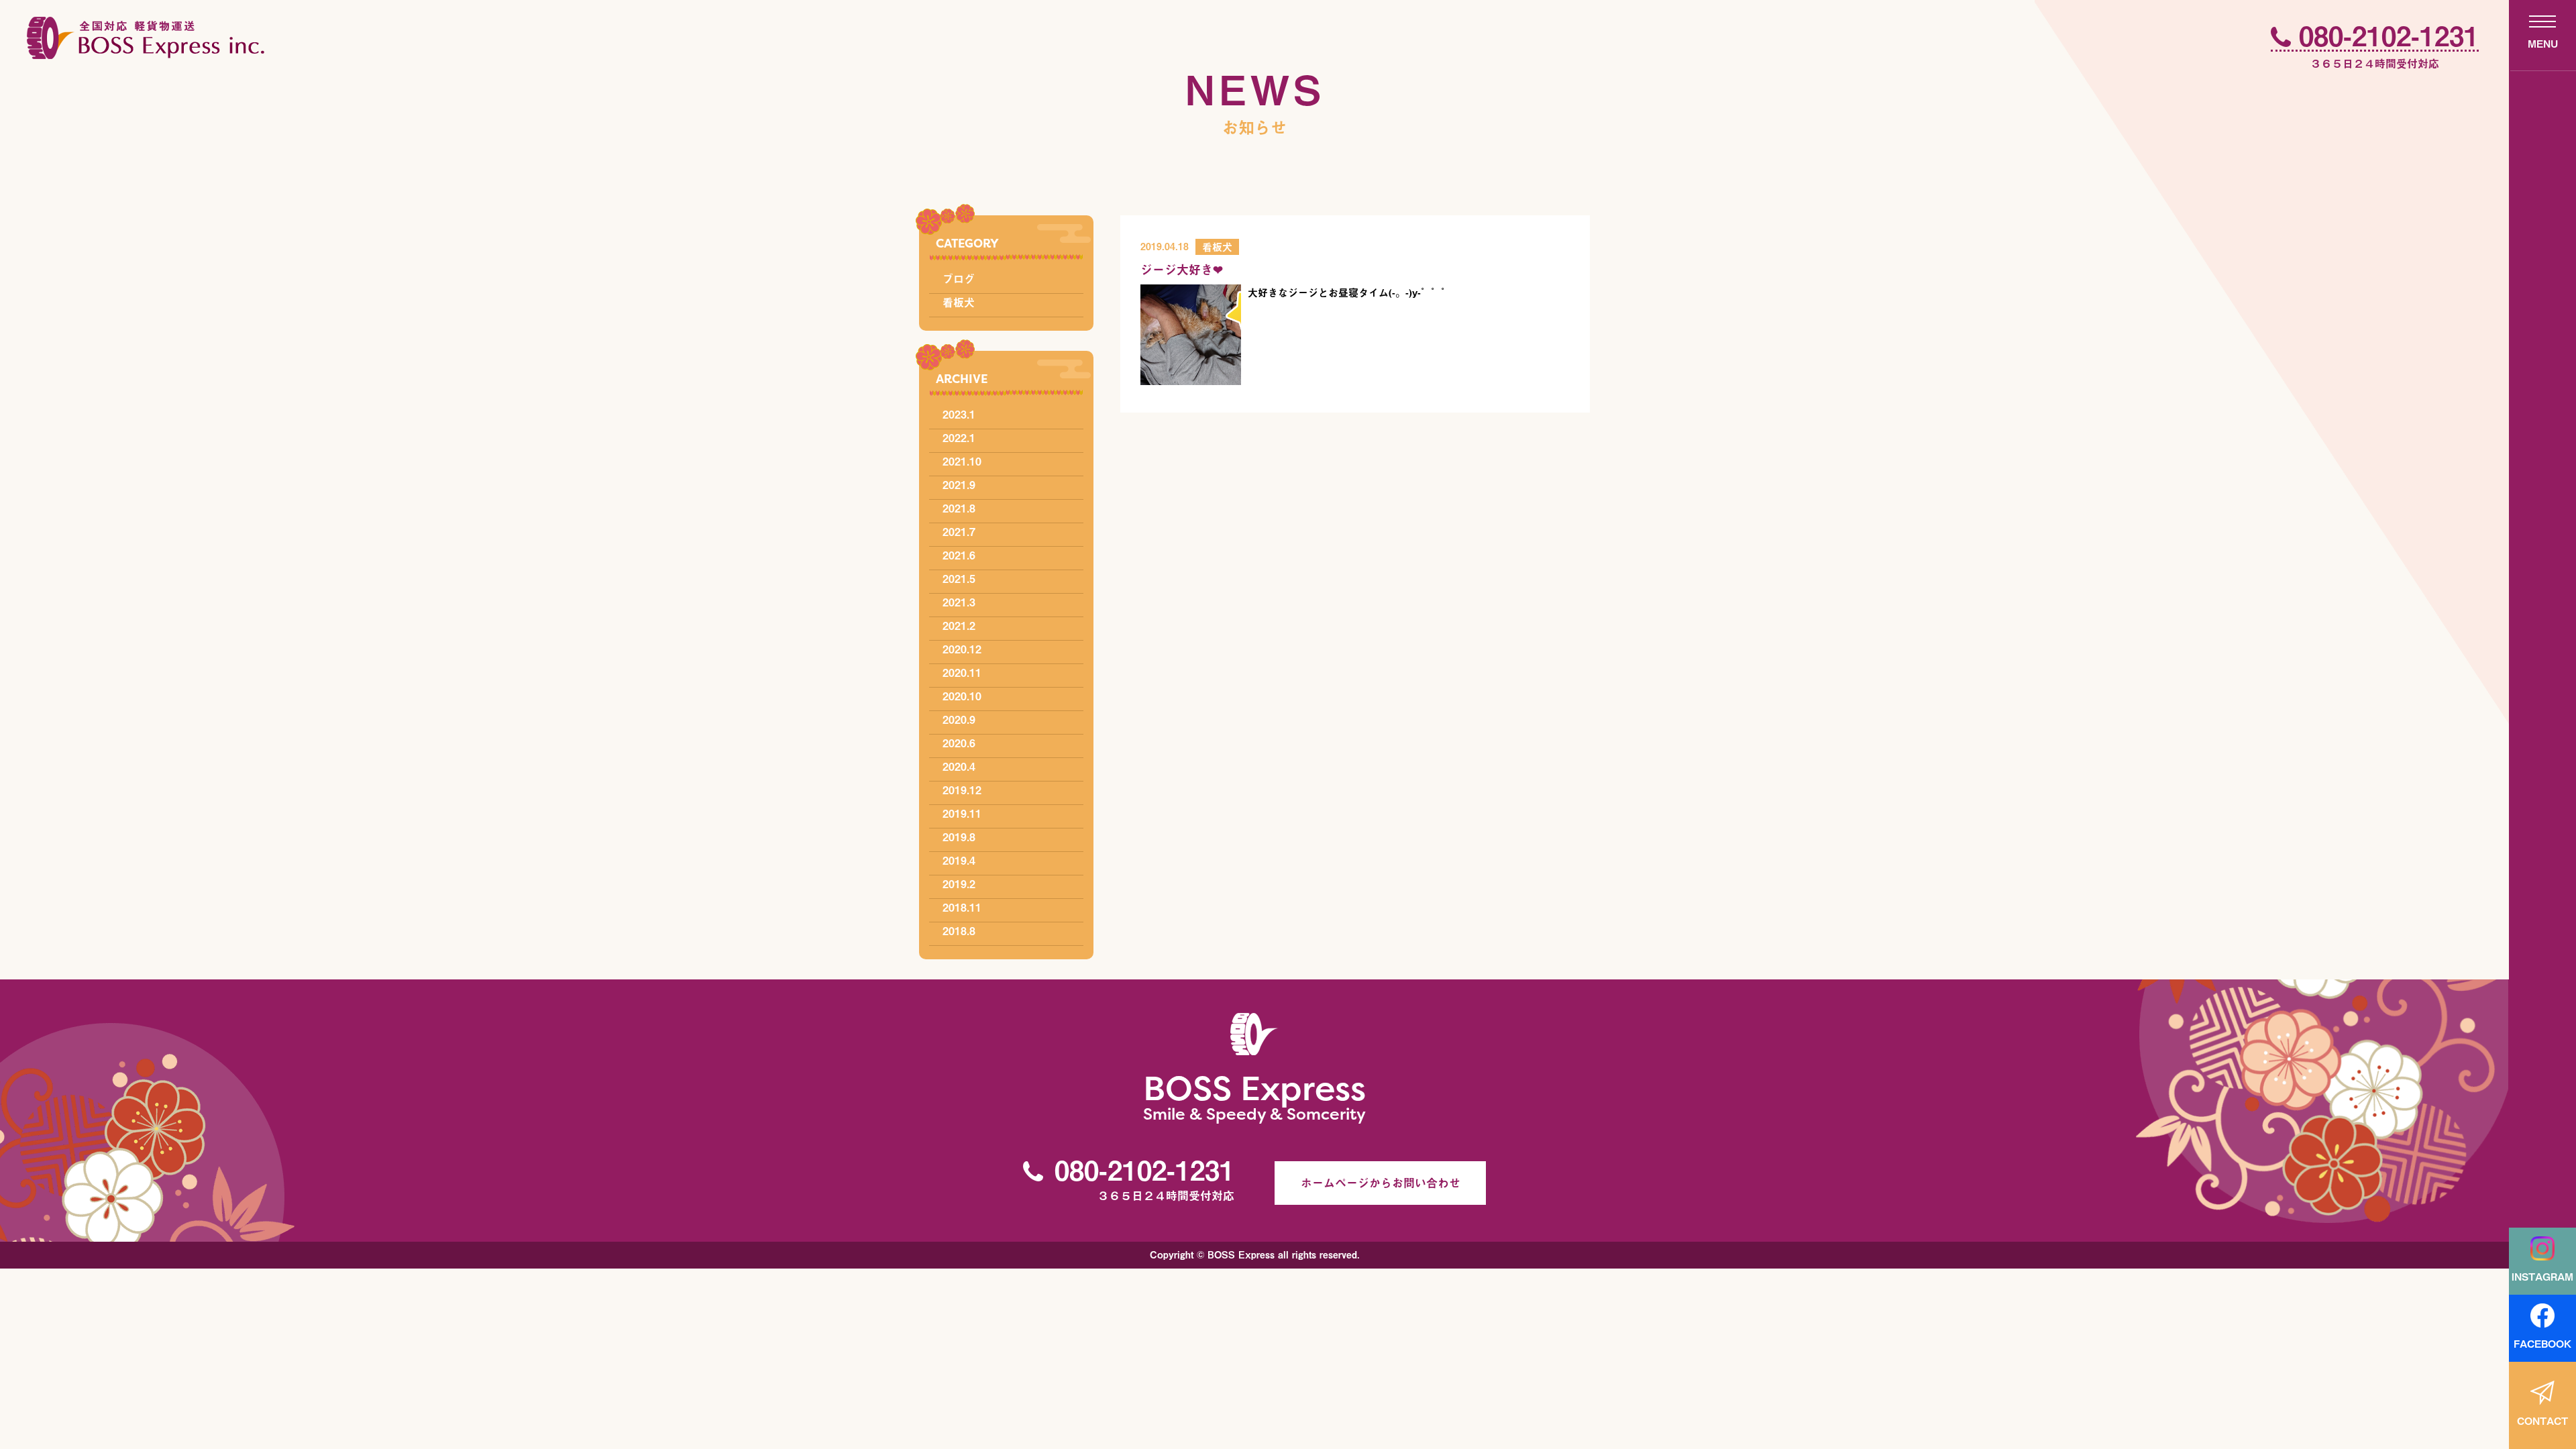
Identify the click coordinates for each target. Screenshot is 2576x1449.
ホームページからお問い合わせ (1381, 1183)
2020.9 (959, 719)
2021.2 (959, 625)
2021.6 (959, 555)
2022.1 (959, 437)
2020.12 (962, 649)
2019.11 (962, 813)
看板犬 (959, 302)
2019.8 (959, 837)
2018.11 (962, 907)
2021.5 (959, 578)
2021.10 (962, 461)
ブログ (959, 278)
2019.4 (959, 860)
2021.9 (959, 484)
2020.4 (959, 766)
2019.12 (962, 790)
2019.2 (959, 883)
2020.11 (962, 672)
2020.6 (959, 743)
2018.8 (959, 930)
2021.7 (959, 531)
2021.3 (959, 602)
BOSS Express (1254, 1095)
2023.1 (959, 414)
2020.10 (962, 696)
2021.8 (959, 508)
